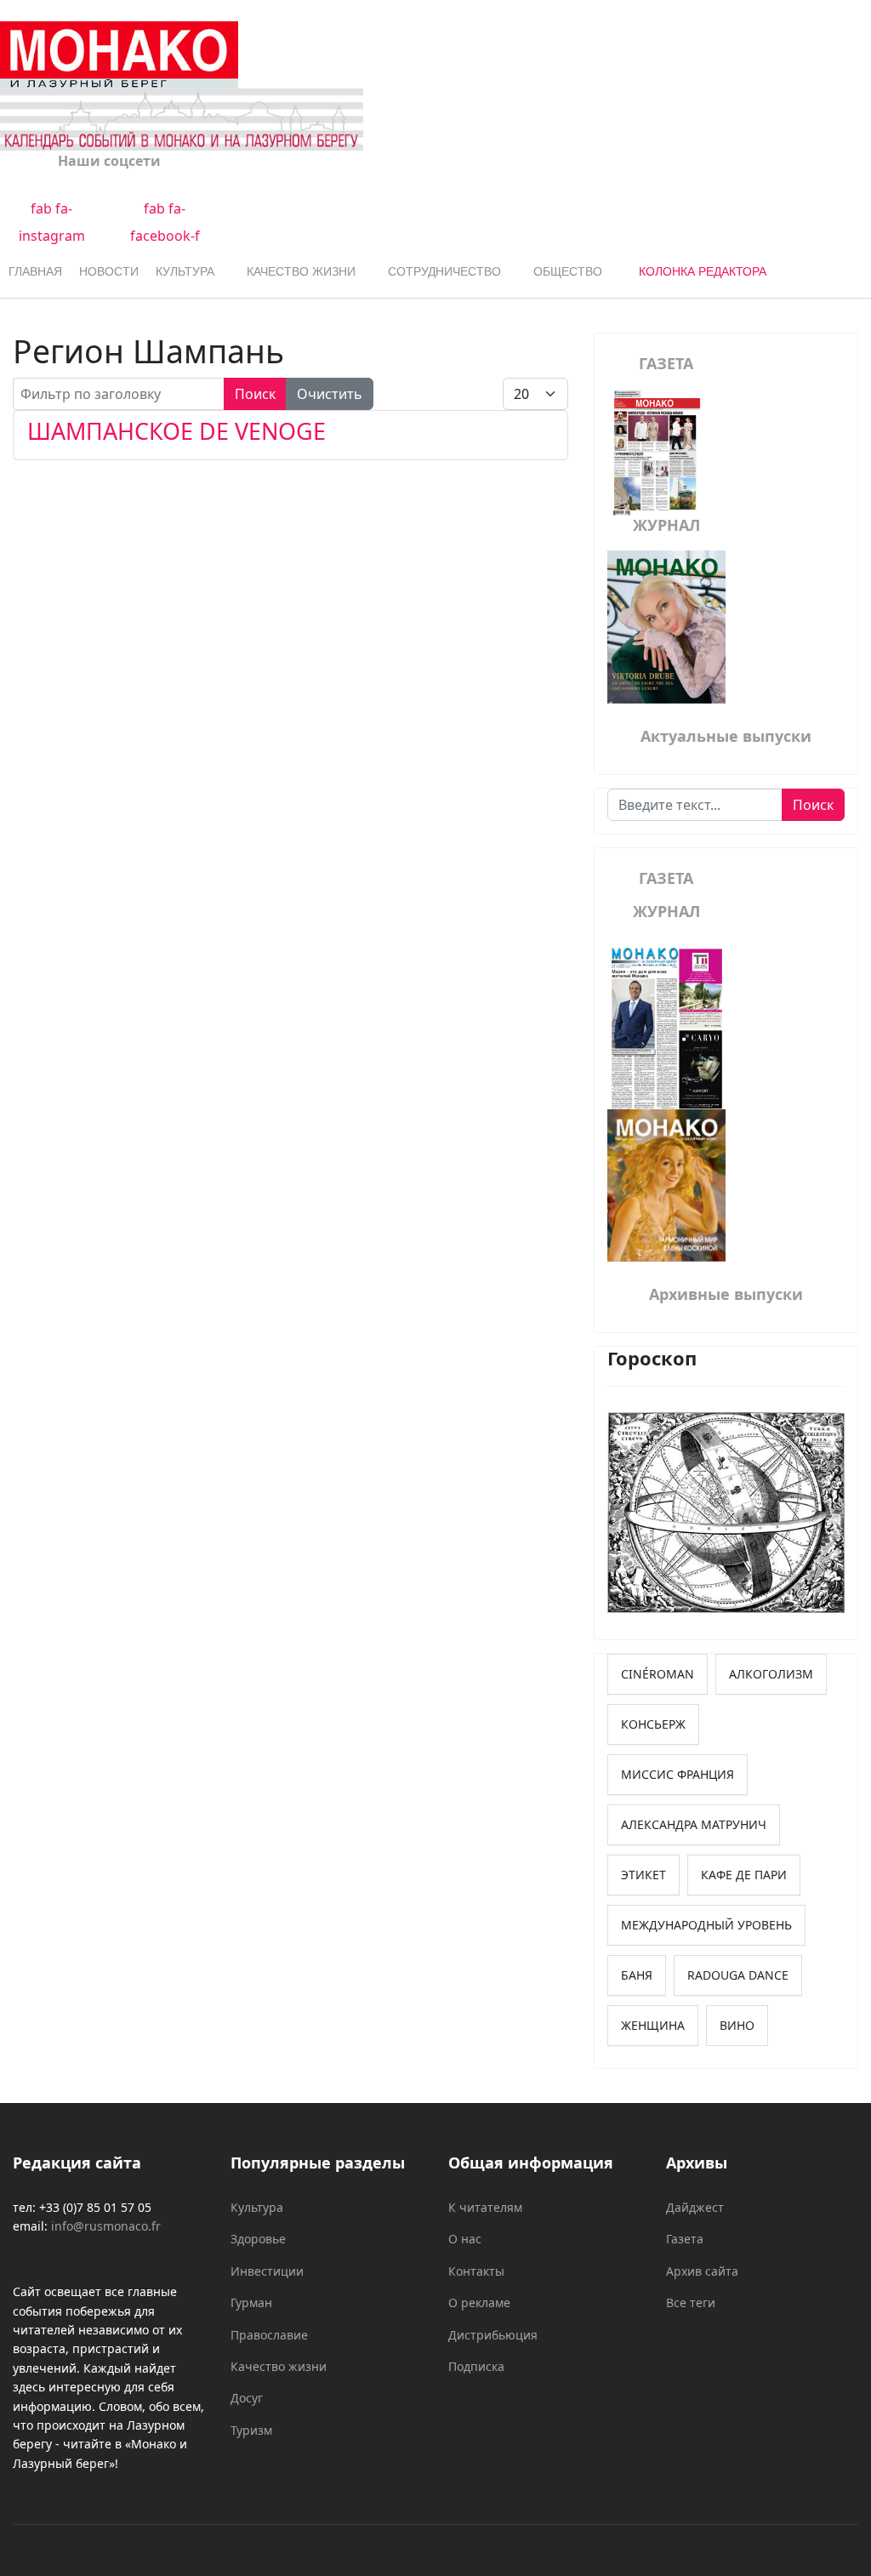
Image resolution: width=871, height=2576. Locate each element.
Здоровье (258, 2239)
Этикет (643, 1875)
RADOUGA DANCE (738, 1975)
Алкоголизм (771, 1674)
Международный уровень (706, 1925)
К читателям (485, 2207)
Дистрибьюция (493, 2335)
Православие (269, 2335)
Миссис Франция (677, 1774)
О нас (465, 2239)
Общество (568, 271)
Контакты (476, 2271)
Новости (109, 271)
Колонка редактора (703, 271)
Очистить (330, 394)
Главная (35, 271)
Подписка (476, 2366)
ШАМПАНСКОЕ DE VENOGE (176, 431)
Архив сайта (702, 2271)
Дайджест (695, 2207)
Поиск (255, 394)
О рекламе (479, 2302)
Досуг (247, 2398)
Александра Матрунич (694, 1824)
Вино (737, 2025)
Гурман (251, 2302)
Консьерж (653, 1724)
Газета (685, 2239)
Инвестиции (267, 2271)
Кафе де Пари (744, 1875)
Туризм (251, 2430)
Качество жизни (301, 271)
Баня (637, 1975)
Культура (185, 271)
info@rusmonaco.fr (106, 2226)
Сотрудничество (444, 271)
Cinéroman (658, 1674)
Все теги (691, 2302)
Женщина (653, 2025)
